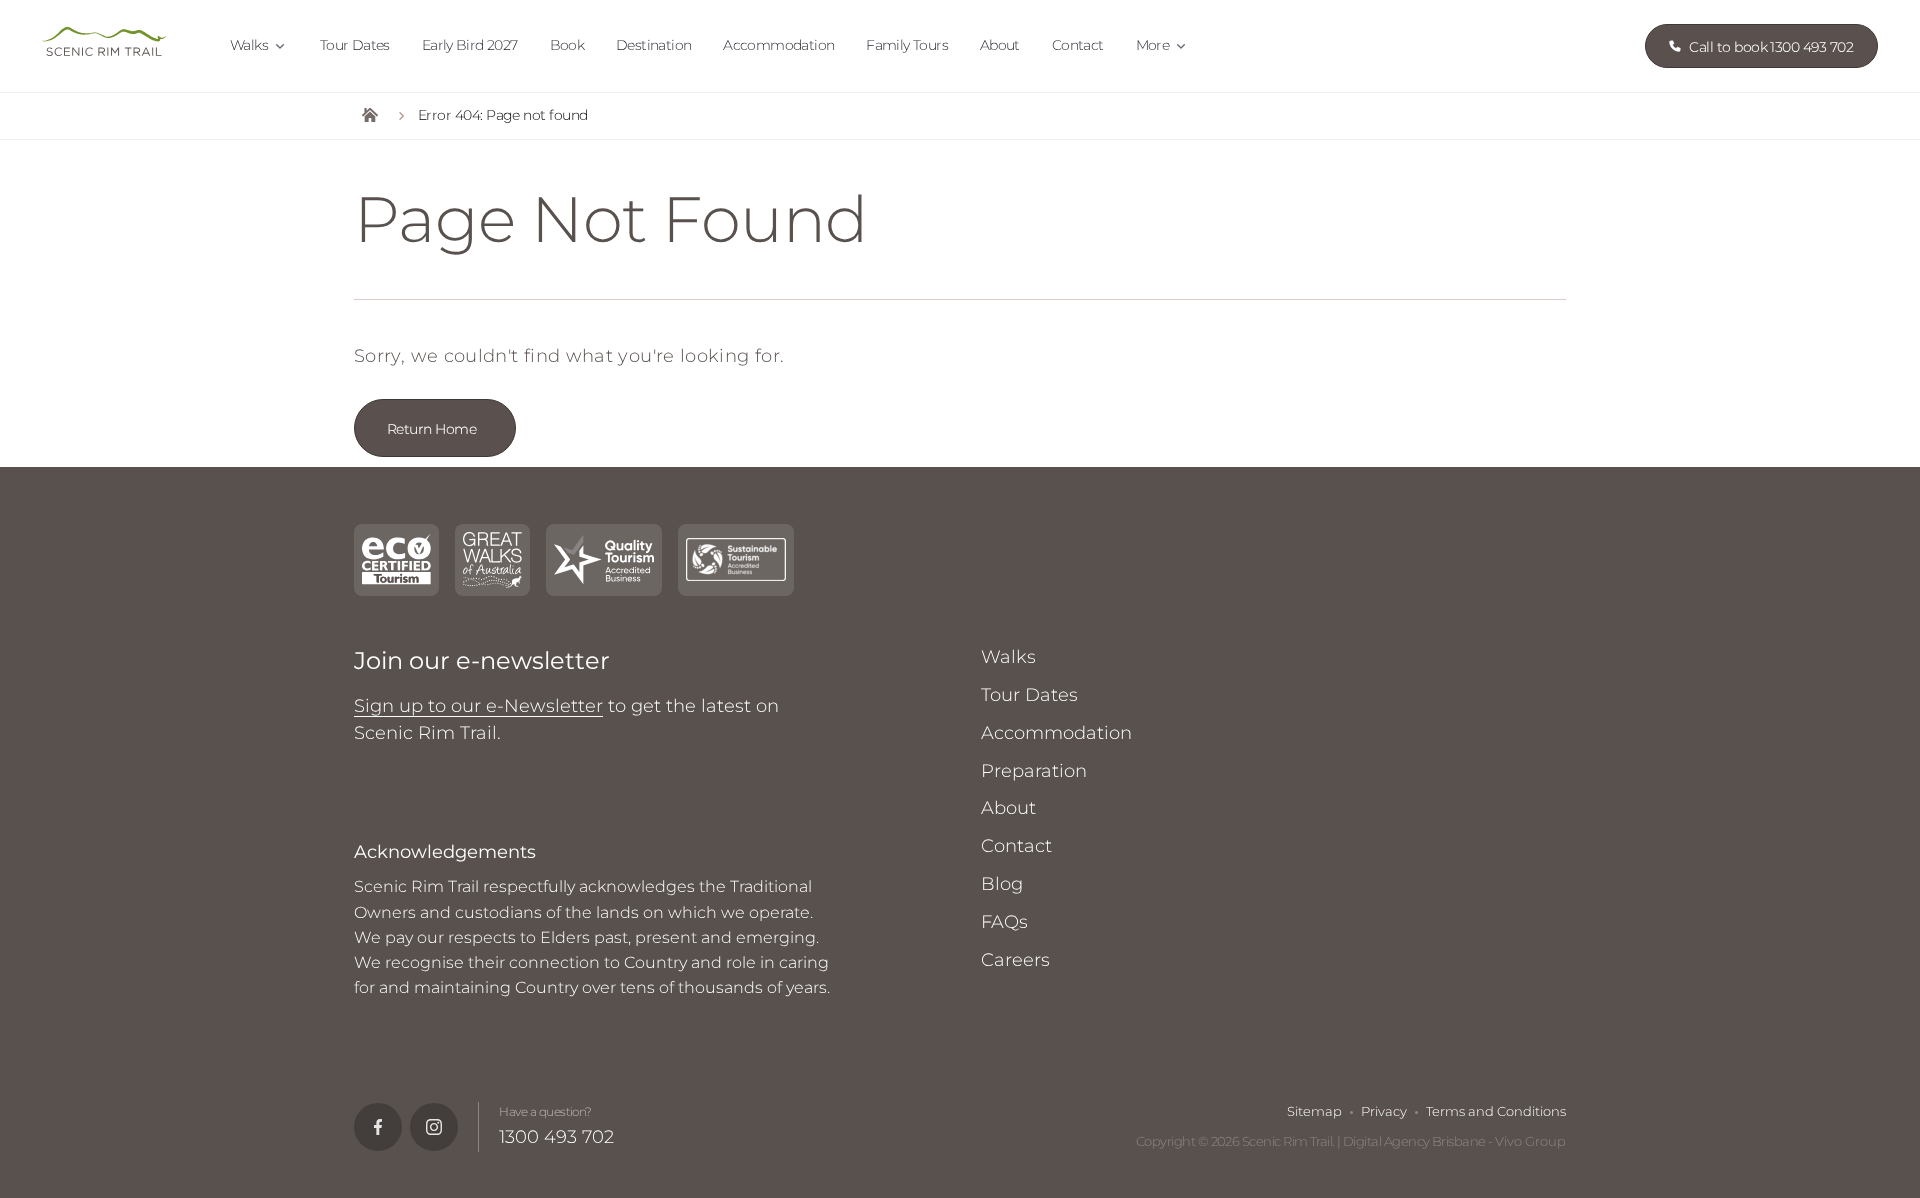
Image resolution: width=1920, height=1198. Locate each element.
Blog (1002, 884)
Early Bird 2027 (470, 45)
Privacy (1384, 1111)
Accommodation (778, 45)
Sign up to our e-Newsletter (478, 706)
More (1153, 45)
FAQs (1004, 922)
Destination (653, 45)
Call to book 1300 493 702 (1771, 47)
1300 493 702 (556, 1137)
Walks (249, 45)
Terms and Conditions (1496, 1111)
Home (370, 116)
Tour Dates (355, 45)
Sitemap (1314, 1111)
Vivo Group (1530, 1141)
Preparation (1034, 771)
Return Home (431, 429)
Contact (1078, 45)
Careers (1015, 960)
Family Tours (907, 45)
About (1000, 45)
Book (567, 45)
